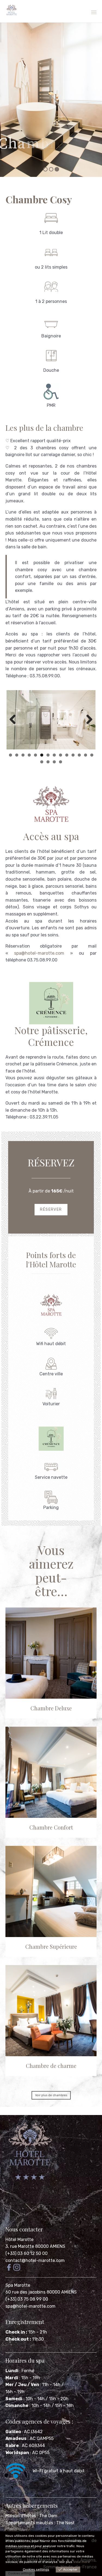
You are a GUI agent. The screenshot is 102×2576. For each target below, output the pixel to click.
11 (73, 755)
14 (92, 755)
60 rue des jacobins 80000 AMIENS (41, 2292)
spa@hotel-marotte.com (39, 953)
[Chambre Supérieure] (51, 1891)
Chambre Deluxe (51, 1708)
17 (54, 762)
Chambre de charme (51, 2066)
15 (42, 762)
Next (87, 720)
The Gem (48, 2516)
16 (48, 762)
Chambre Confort (51, 1827)
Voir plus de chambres (51, 2095)
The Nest (66, 2523)
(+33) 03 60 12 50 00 (27, 2253)
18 (61, 762)
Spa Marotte (18, 2285)
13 (86, 755)
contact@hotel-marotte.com (35, 2260)
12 (79, 755)
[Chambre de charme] (51, 2011)
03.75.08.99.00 (42, 960)
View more (81, 2562)
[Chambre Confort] (51, 1772)
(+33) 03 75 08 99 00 (27, 2299)
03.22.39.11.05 (44, 1117)
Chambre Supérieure (51, 1946)
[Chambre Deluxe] (51, 1653)
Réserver (51, 1209)
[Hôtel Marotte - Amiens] (12, 10)
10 (67, 755)
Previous (15, 720)
